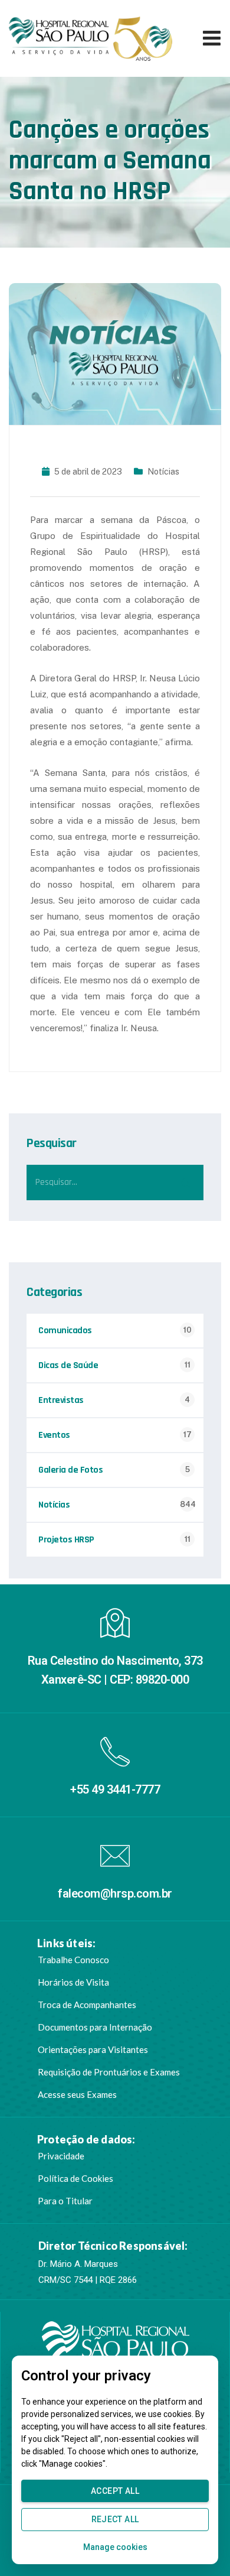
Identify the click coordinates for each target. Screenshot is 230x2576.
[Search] (186, 1183)
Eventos (54, 1435)
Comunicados (65, 1331)
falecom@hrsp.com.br (115, 1893)
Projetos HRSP (66, 1540)
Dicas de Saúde (68, 1365)
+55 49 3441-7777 (115, 1789)
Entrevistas (61, 1400)
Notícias (163, 472)
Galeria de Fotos (70, 1470)
